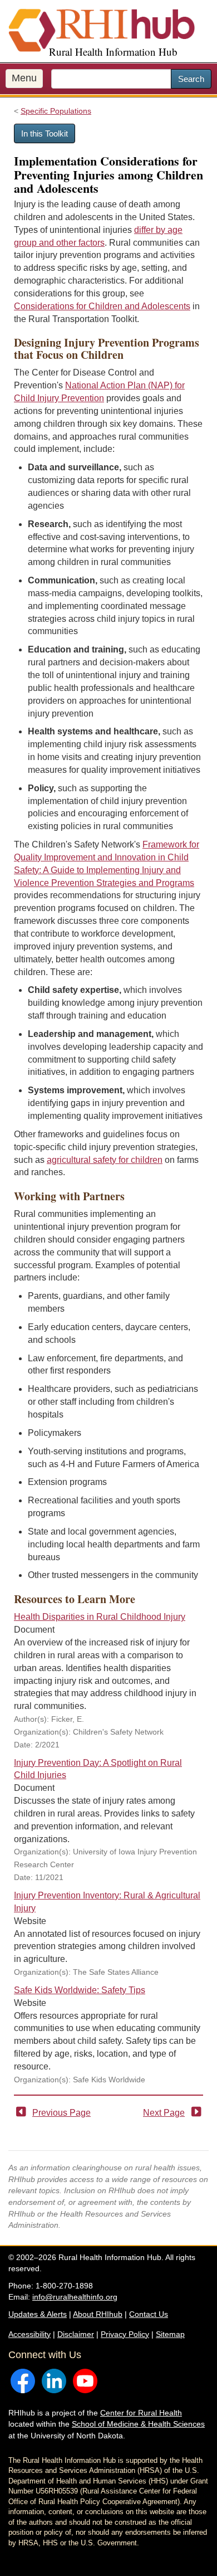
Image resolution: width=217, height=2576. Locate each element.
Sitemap (170, 2334)
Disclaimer (76, 2334)
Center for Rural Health (141, 2413)
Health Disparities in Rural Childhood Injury (100, 1617)
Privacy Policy (125, 2334)
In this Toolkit (45, 133)
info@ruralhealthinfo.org (75, 2297)
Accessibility (29, 2334)
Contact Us (149, 2314)
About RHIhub (98, 2314)
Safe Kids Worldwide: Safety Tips (80, 1990)
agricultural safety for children (105, 1160)
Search (191, 79)
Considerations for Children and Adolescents (102, 306)
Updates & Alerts (38, 2314)
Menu (24, 78)
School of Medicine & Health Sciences (138, 2424)
